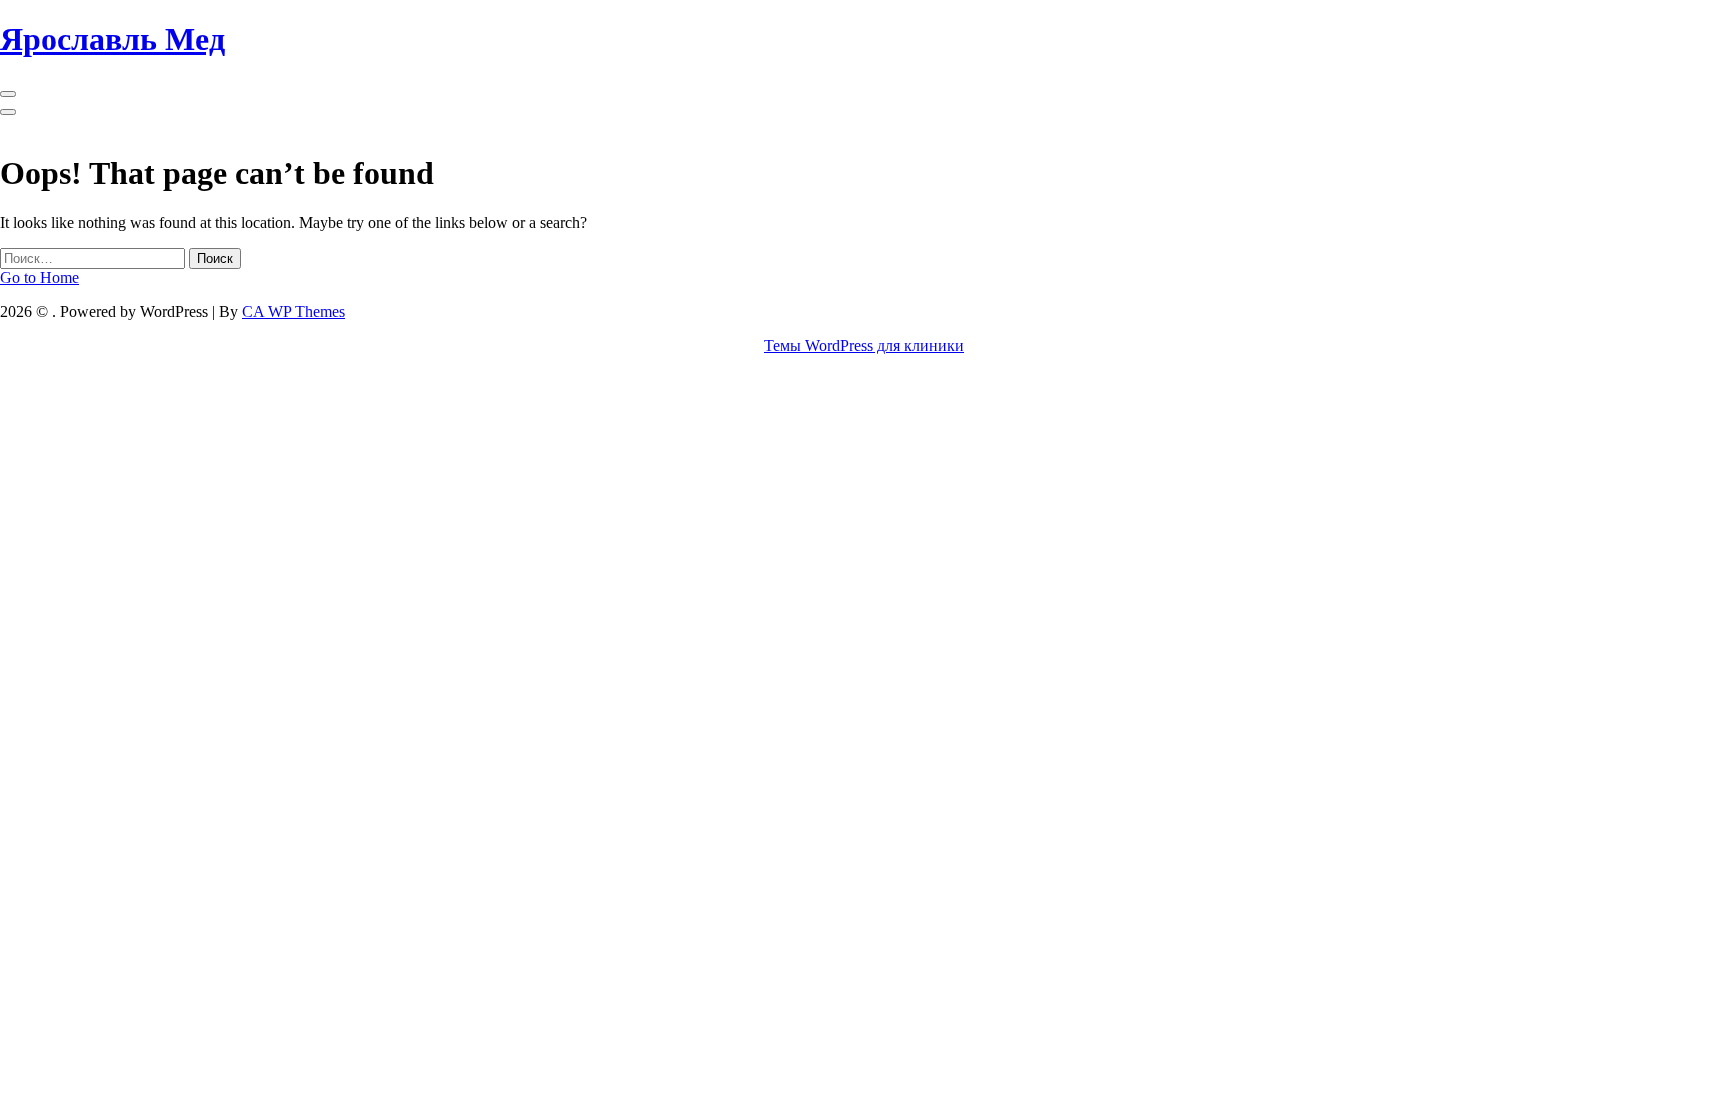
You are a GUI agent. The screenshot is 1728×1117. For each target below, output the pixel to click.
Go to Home (39, 277)
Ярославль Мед (112, 39)
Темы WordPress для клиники (864, 345)
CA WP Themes (293, 311)
